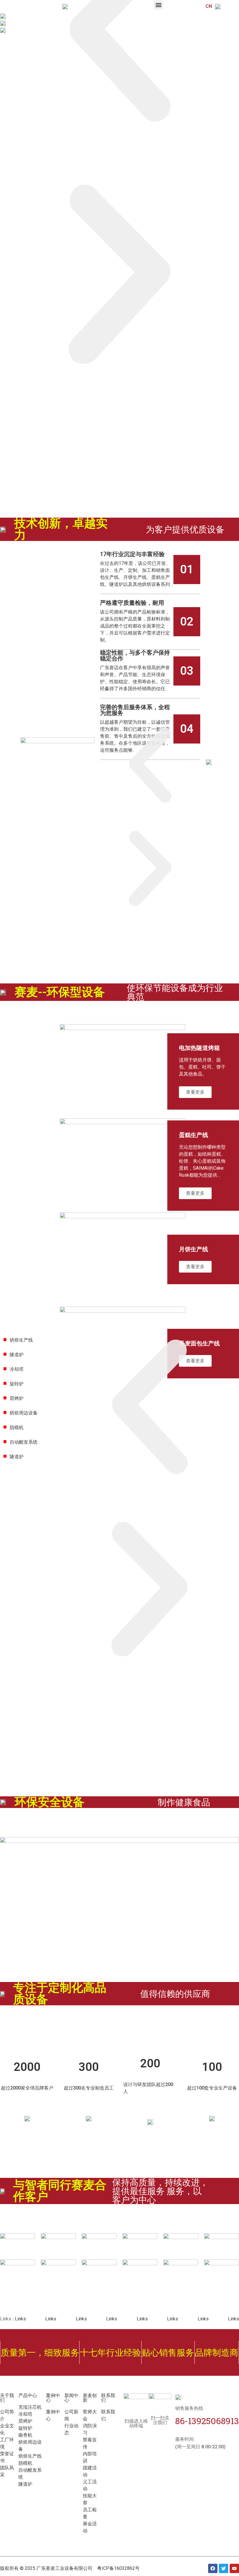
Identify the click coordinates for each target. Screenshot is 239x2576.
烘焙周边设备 (24, 1413)
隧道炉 (17, 1355)
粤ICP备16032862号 (118, 2568)
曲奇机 (25, 2435)
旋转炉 (17, 1384)
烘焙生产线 (21, 1340)
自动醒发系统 (24, 1442)
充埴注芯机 (30, 2407)
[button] (119, 276)
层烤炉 (17, 1398)
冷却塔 (17, 1369)
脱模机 (17, 1427)
